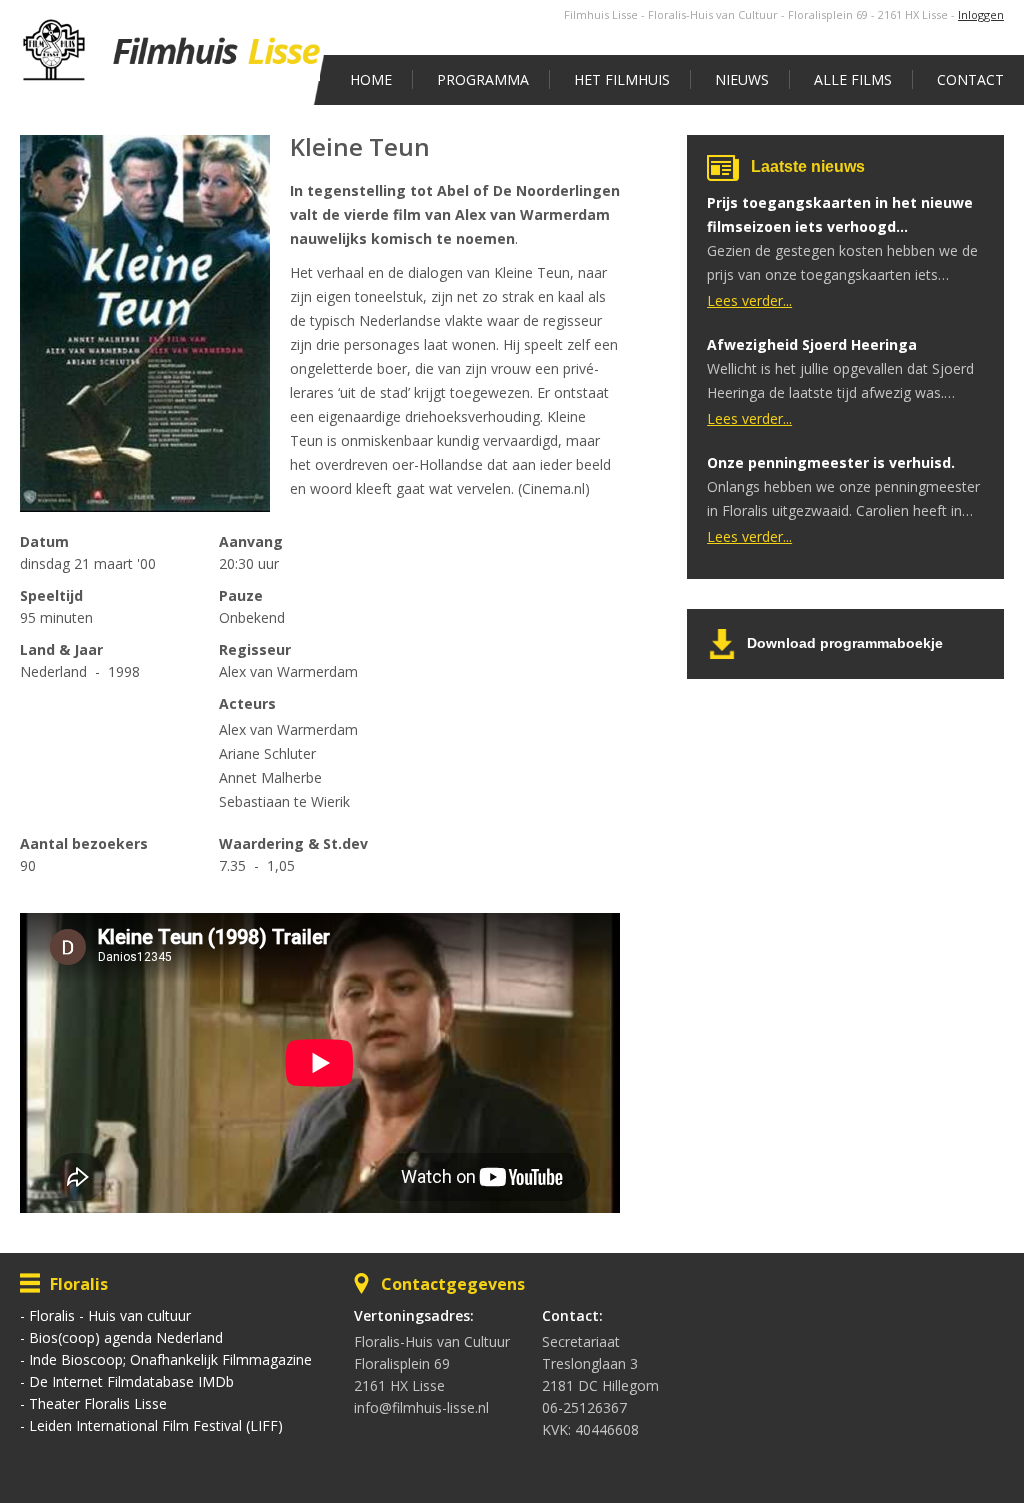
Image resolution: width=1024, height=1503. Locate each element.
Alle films (853, 79)
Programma (483, 79)
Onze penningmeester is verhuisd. (831, 462)
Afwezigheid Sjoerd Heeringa (812, 344)
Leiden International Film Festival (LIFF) (156, 1425)
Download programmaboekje (845, 643)
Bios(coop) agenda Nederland (126, 1337)
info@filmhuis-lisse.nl (421, 1407)
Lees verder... (749, 300)
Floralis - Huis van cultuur (110, 1315)
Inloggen (981, 14)
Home (371, 79)
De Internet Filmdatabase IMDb (131, 1381)
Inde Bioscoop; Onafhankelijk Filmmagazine (170, 1359)
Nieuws (742, 79)
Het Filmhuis (622, 79)
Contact (970, 79)
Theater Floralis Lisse (98, 1403)
